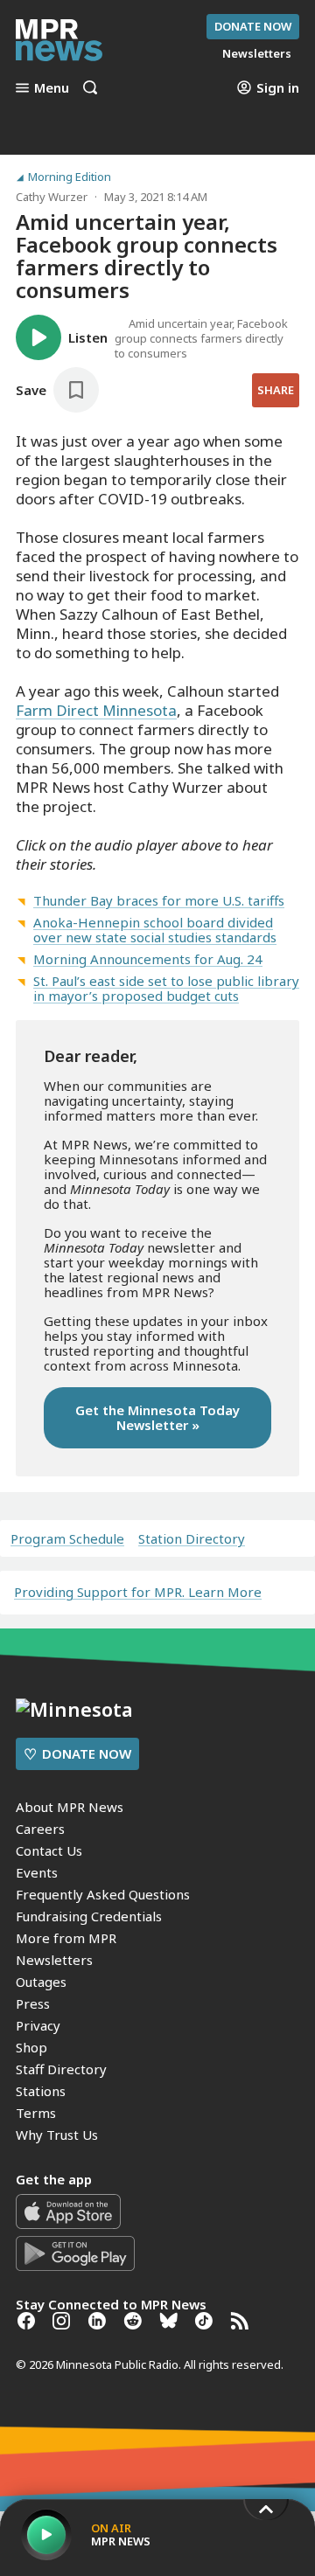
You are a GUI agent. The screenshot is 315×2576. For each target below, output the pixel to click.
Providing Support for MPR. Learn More (138, 1592)
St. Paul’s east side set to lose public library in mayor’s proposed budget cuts (166, 988)
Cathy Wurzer (52, 197)
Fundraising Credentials (89, 1916)
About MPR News (70, 1807)
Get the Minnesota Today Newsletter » (157, 1417)
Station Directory (192, 1539)
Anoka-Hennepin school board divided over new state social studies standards (155, 930)
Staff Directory (61, 2069)
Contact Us (49, 1850)
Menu (52, 87)
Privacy (38, 2025)
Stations (41, 2091)
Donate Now (253, 26)
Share (276, 390)
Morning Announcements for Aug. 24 (148, 959)
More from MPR (66, 1938)
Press (33, 2003)
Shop (31, 2047)
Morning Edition (70, 177)
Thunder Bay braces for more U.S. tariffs (159, 900)
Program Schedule (67, 1539)
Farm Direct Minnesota (96, 710)
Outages (41, 1982)
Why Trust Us (57, 2135)
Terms (36, 2113)
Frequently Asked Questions (103, 1894)
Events (37, 1872)
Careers (40, 1829)
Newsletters (54, 1960)
